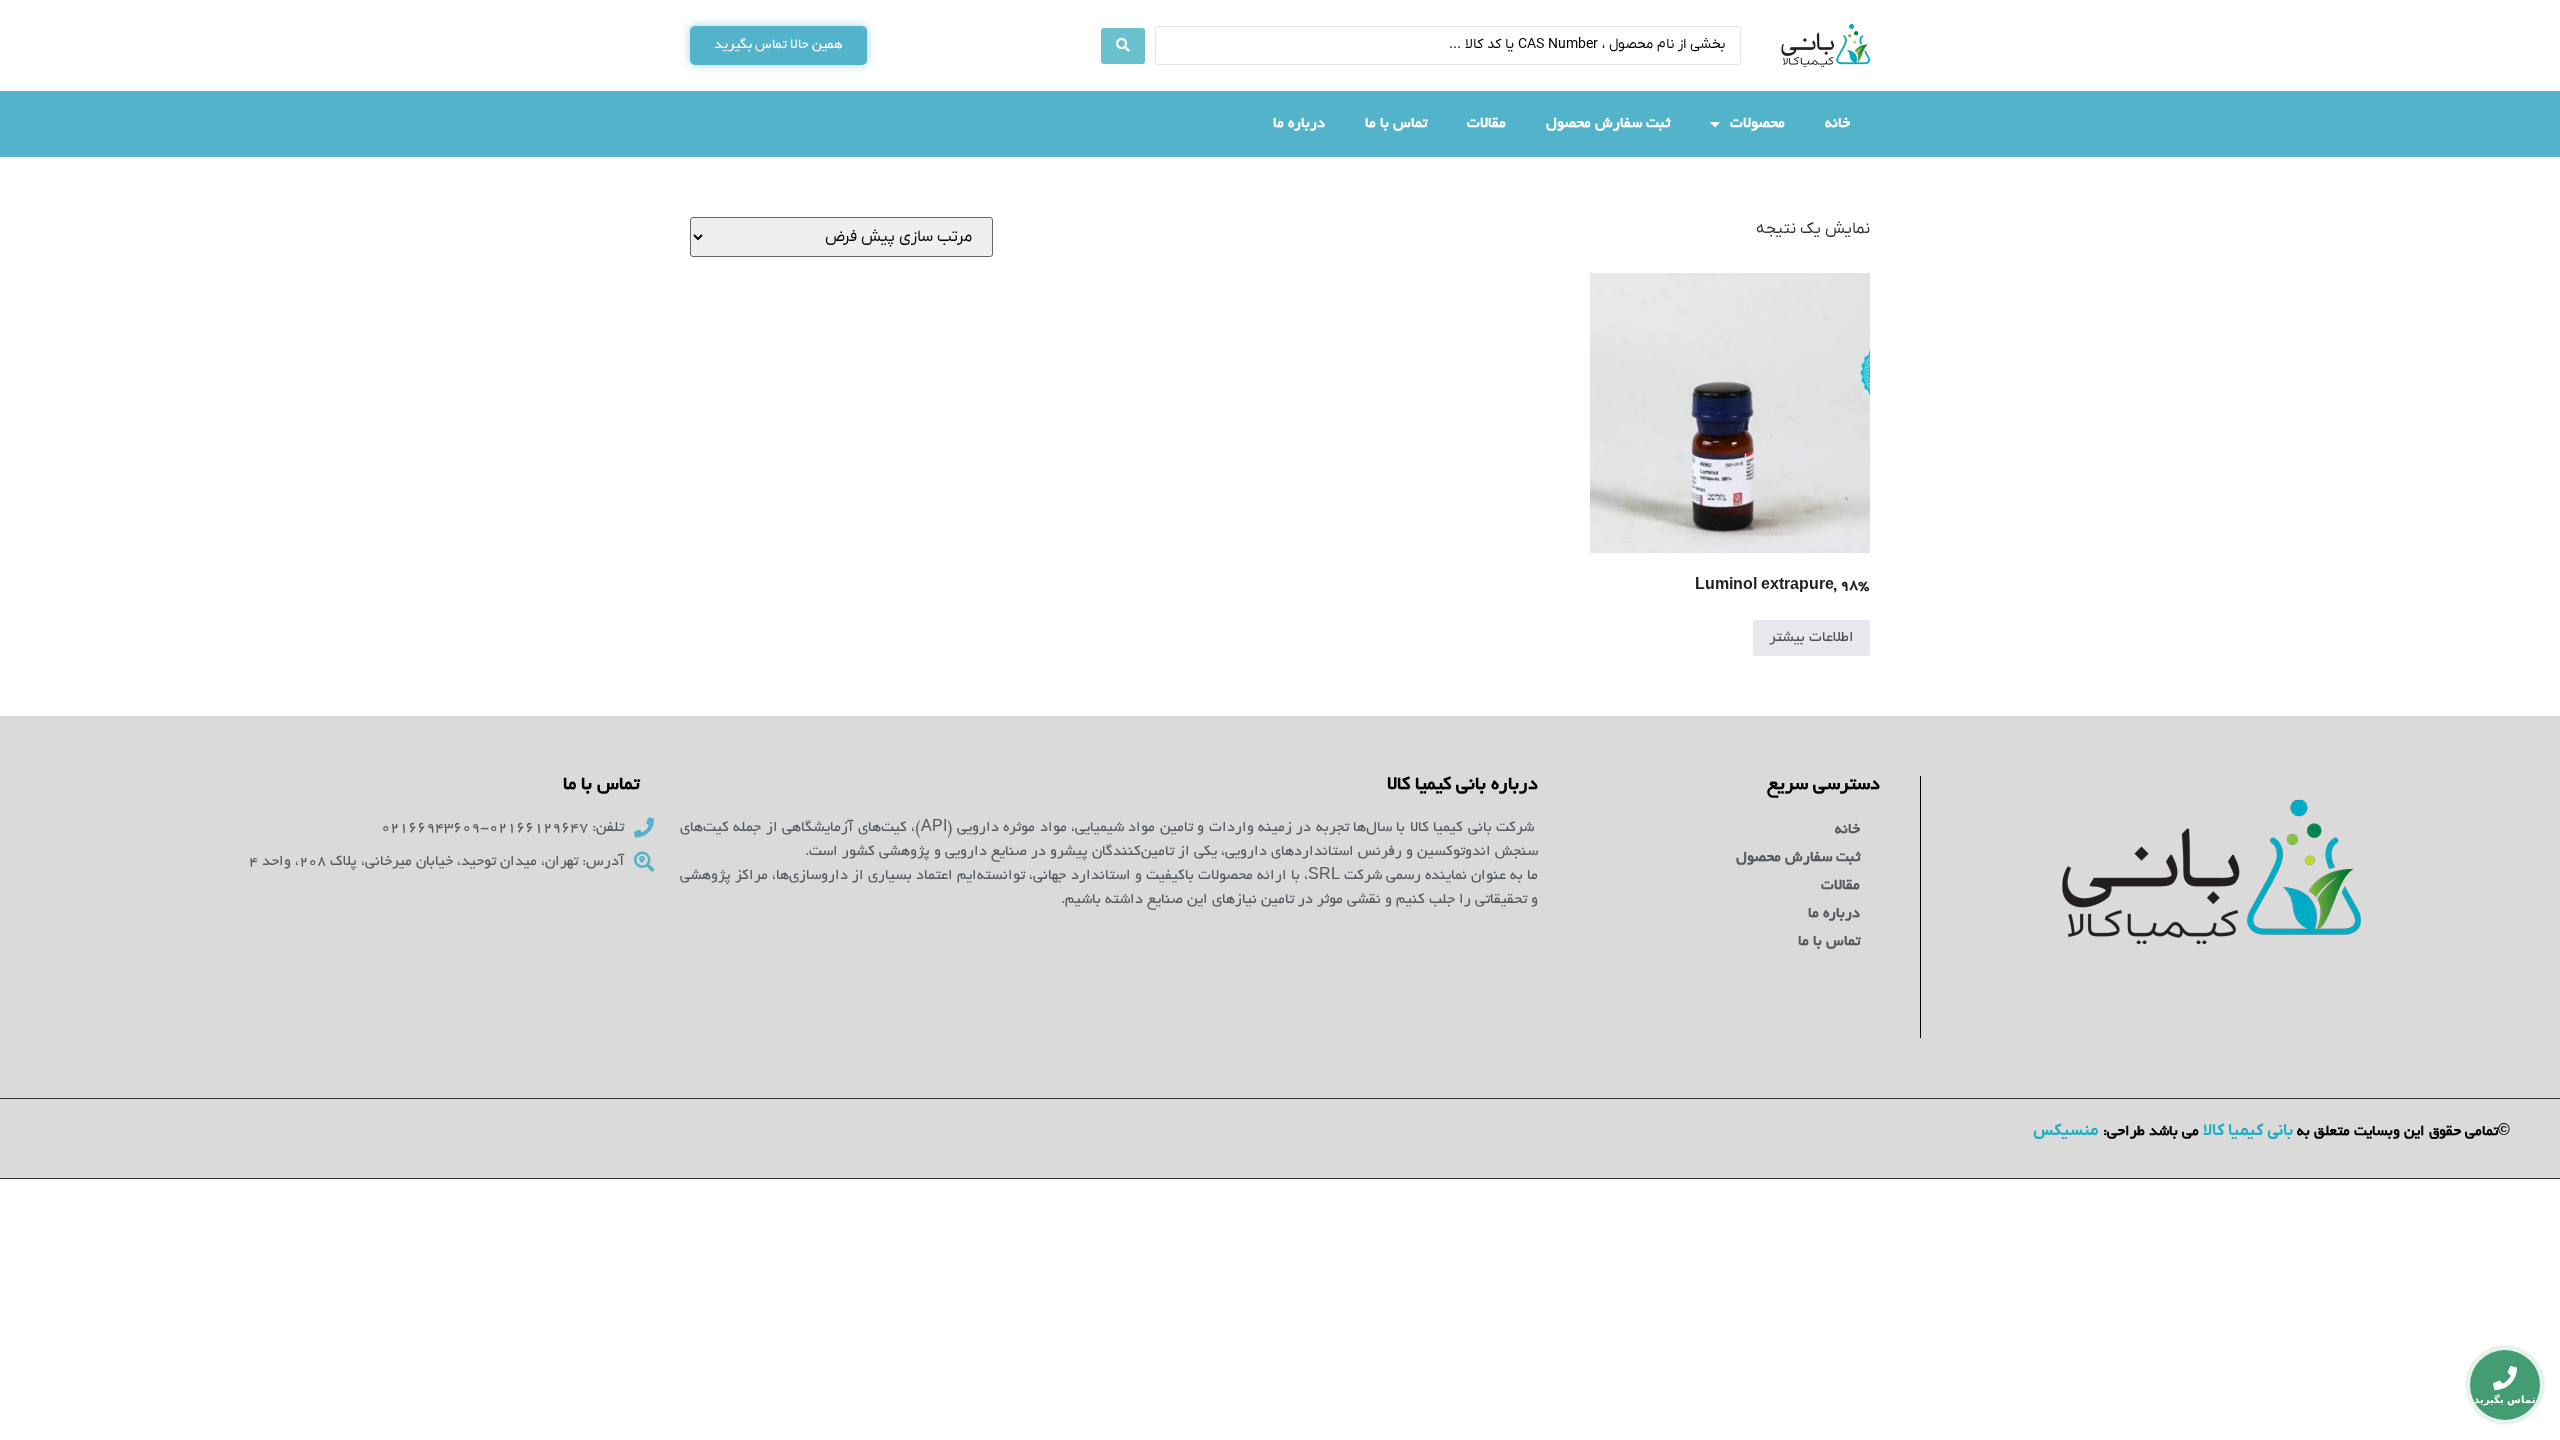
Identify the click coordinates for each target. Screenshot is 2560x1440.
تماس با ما (1396, 124)
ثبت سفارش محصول (1608, 124)
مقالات (1486, 124)
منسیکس (2066, 1131)
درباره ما (1299, 124)
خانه (1837, 124)
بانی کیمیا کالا (2248, 1131)
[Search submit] (1123, 46)
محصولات (1757, 124)
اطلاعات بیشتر (1811, 638)
